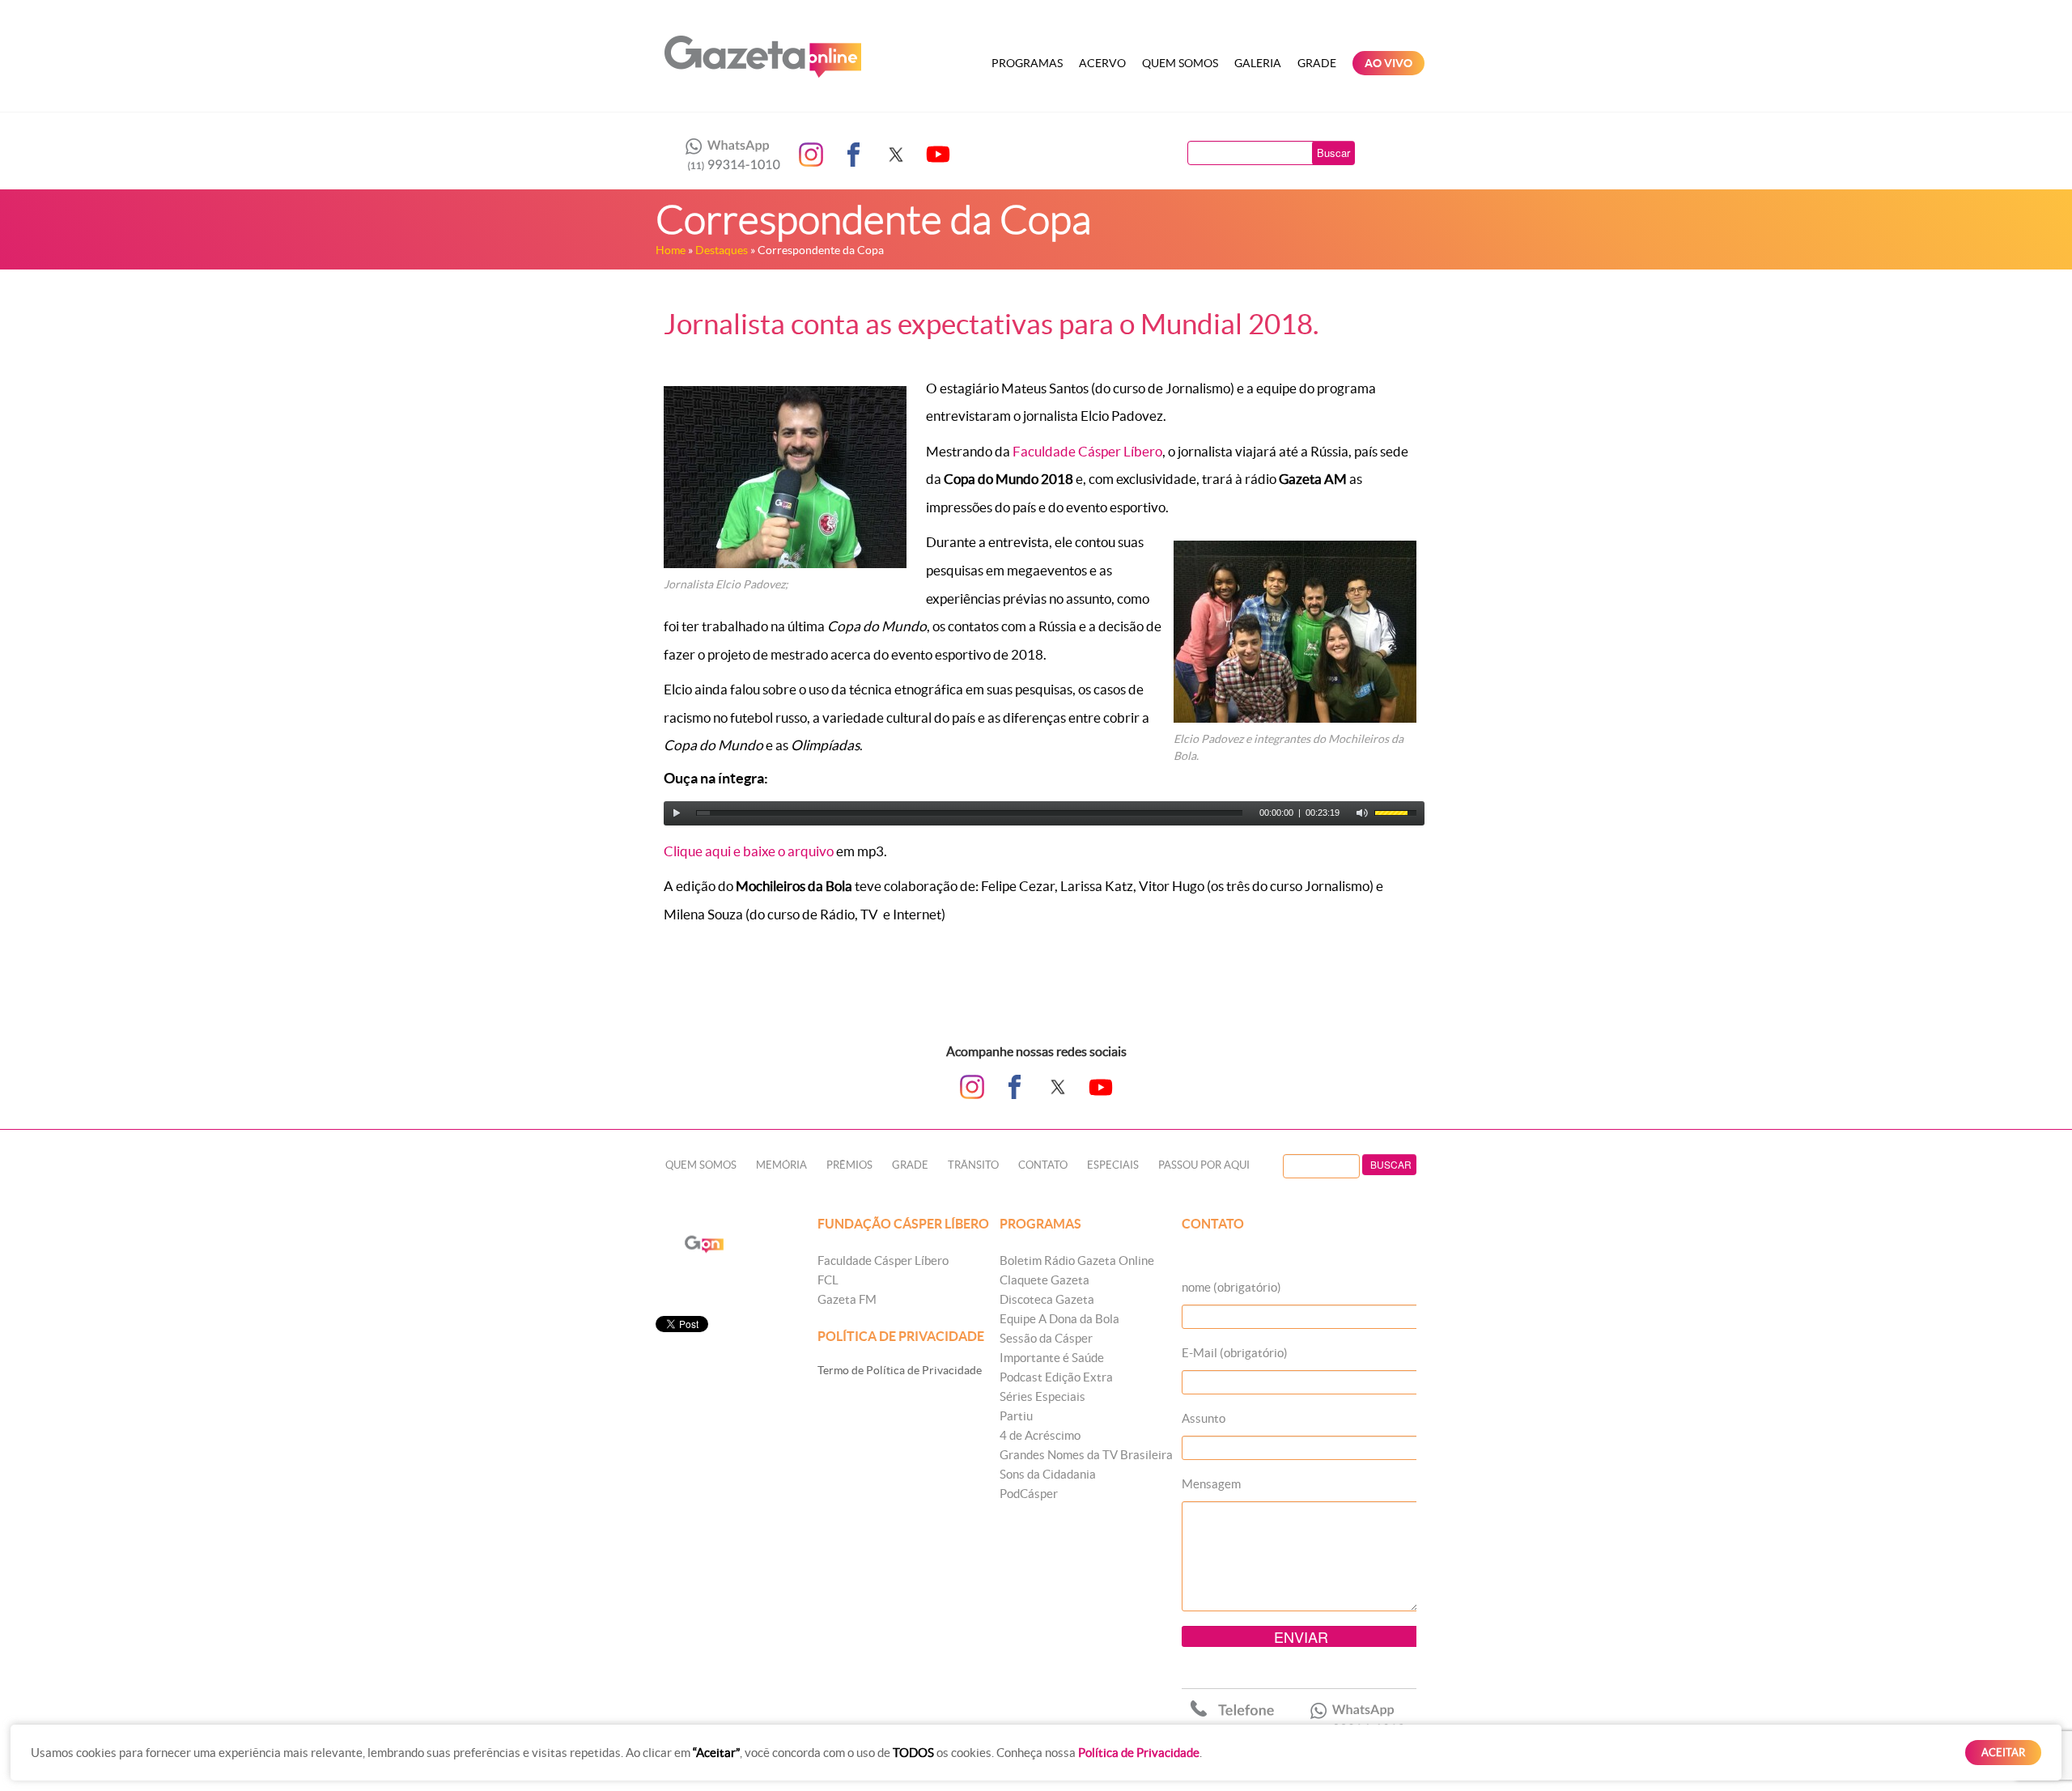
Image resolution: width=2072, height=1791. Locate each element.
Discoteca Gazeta (1047, 1299)
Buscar (1333, 153)
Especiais (1113, 1165)
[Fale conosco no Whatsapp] (728, 155)
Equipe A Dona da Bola (1059, 1319)
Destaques (722, 250)
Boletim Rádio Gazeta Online (1077, 1260)
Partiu (1016, 1416)
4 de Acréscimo (1040, 1435)
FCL (828, 1280)
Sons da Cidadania (1048, 1474)
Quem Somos (1180, 63)
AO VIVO (1388, 63)
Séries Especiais (1042, 1396)
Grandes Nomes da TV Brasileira (1086, 1455)
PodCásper (1029, 1494)
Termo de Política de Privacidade (900, 1370)
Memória (781, 1165)
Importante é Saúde (1052, 1358)
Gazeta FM (847, 1299)
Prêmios (849, 1165)
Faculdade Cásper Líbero (1086, 451)
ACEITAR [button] (2003, 1753)
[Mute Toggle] (1362, 813)
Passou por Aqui (1204, 1165)
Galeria (1258, 63)
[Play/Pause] (677, 813)
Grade (1317, 63)
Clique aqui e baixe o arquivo (749, 851)
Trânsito (973, 1165)
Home (671, 250)
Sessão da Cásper (1046, 1338)
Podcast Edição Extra (1056, 1377)
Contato (1043, 1165)
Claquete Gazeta (1044, 1280)
